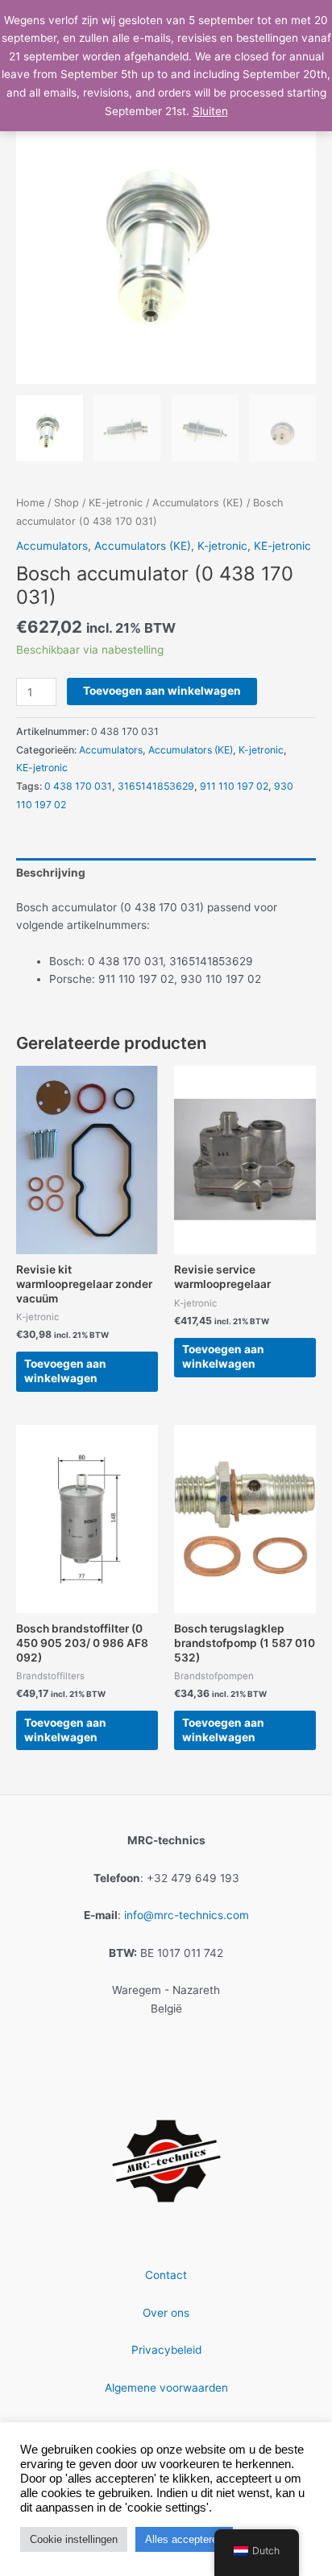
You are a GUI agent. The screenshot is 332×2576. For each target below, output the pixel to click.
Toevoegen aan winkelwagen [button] (65, 1371)
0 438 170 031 (78, 786)
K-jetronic (222, 546)
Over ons (166, 2313)
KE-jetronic (116, 503)
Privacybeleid (166, 2350)
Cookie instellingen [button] (74, 2539)
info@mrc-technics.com (187, 1915)
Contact (166, 2275)
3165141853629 (156, 786)
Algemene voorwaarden (166, 2388)
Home (30, 503)
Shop (66, 503)
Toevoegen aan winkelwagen (162, 691)
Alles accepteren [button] (184, 2539)
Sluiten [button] (210, 111)
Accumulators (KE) (198, 503)
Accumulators (52, 546)
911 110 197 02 (234, 786)
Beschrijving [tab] (51, 873)
